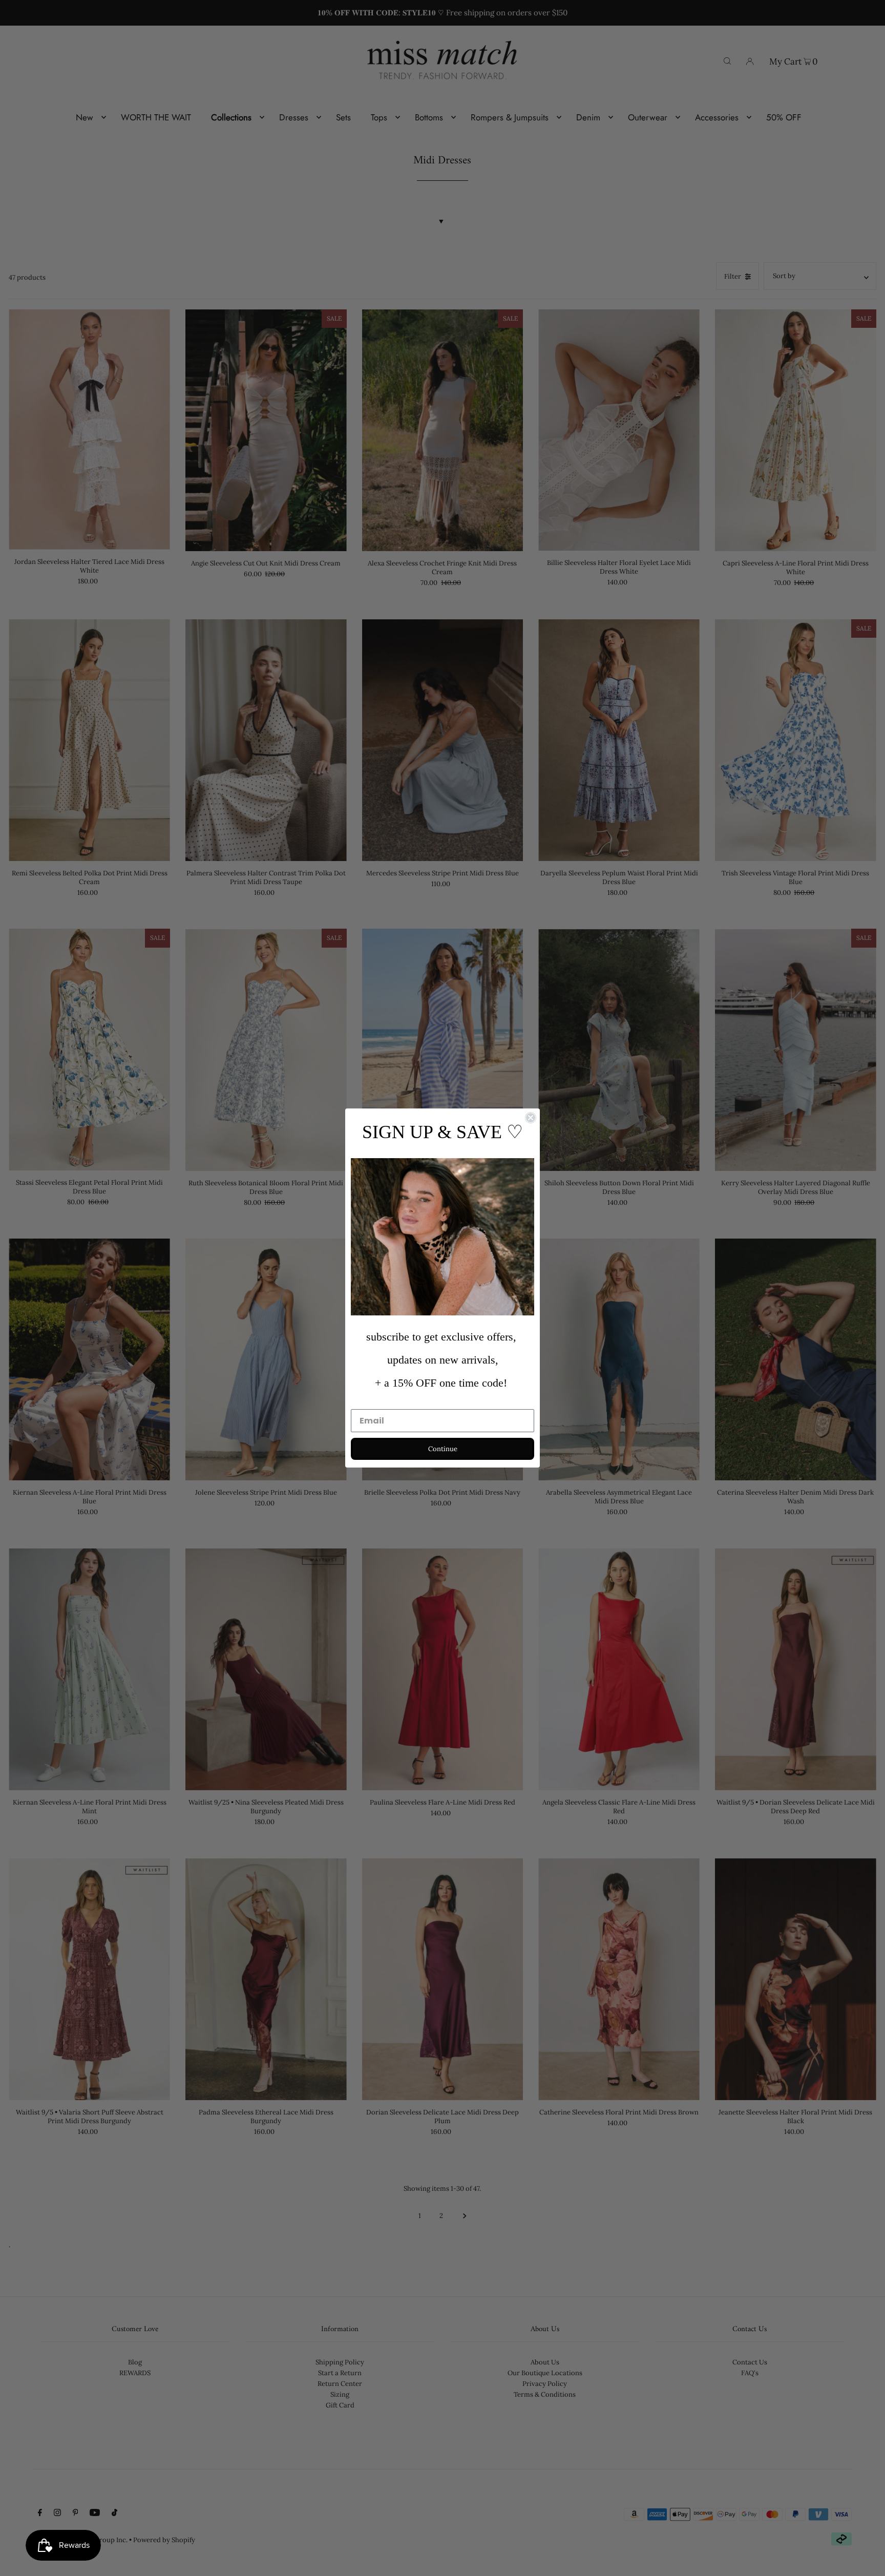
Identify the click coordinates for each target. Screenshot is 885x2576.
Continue (443, 1449)
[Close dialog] (531, 1118)
